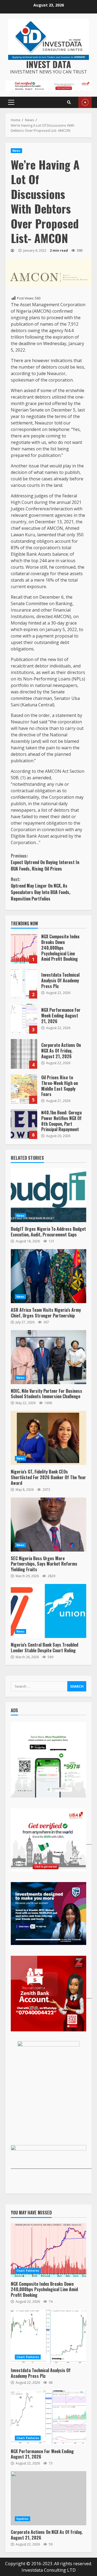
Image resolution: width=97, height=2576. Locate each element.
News (16, 151)
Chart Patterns (28, 2271)
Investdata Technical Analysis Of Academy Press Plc (24, 984)
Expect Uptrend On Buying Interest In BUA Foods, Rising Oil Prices (45, 862)
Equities (22, 2519)
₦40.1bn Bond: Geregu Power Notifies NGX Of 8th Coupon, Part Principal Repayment (24, 1124)
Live (85, 102)
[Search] (69, 102)
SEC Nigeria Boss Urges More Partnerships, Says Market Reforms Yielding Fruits (48, 1525)
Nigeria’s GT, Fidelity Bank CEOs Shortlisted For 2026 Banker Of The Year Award (48, 1438)
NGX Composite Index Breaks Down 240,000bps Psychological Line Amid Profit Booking (24, 949)
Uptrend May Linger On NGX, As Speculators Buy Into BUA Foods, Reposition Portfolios (41, 889)
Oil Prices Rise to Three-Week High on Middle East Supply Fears (24, 1089)
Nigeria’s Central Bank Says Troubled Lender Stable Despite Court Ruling (48, 1611)
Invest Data (49, 64)
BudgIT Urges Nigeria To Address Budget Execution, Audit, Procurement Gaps (48, 1195)
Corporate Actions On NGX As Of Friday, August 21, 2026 (24, 1054)
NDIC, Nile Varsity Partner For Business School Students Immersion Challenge (48, 1357)
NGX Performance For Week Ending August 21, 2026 (24, 1019)
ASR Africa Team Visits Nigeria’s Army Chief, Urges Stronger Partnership (48, 1276)
